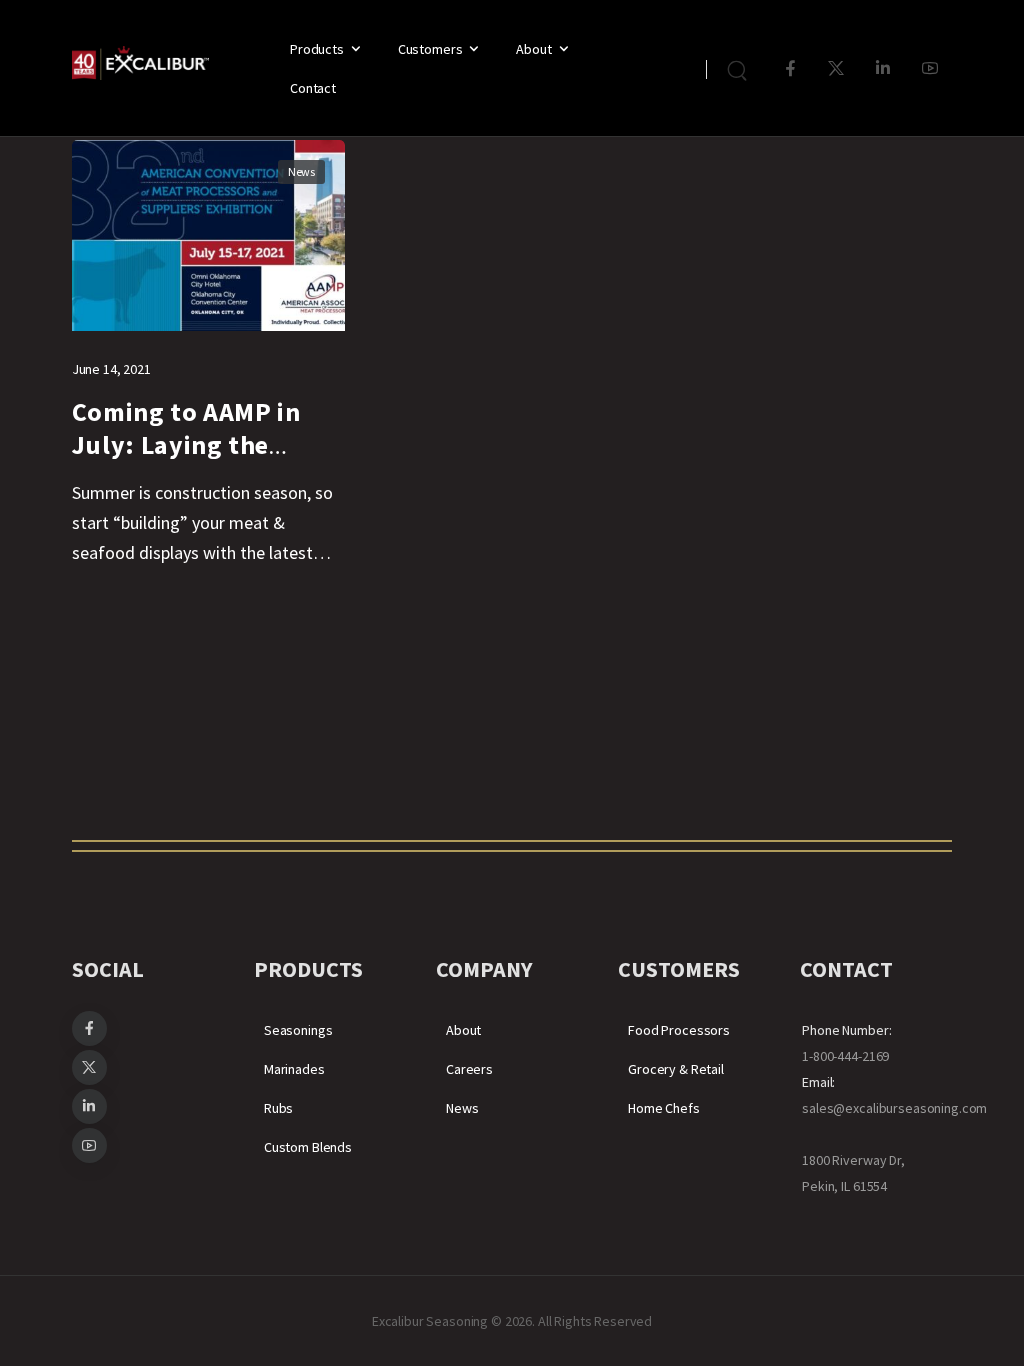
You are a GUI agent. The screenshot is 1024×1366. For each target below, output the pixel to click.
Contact (313, 88)
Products (317, 49)
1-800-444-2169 (845, 1056)
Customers (430, 49)
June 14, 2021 (111, 369)
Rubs (278, 1108)
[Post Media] (209, 235)
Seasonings (298, 1030)
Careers (469, 1069)
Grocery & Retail (676, 1069)
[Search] (739, 68)
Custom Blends (308, 1147)
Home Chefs (664, 1108)
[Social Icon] (790, 68)
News (301, 171)
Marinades (294, 1069)
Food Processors (679, 1030)
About (533, 49)
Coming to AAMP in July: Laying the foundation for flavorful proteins (186, 462)
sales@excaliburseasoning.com (894, 1108)
